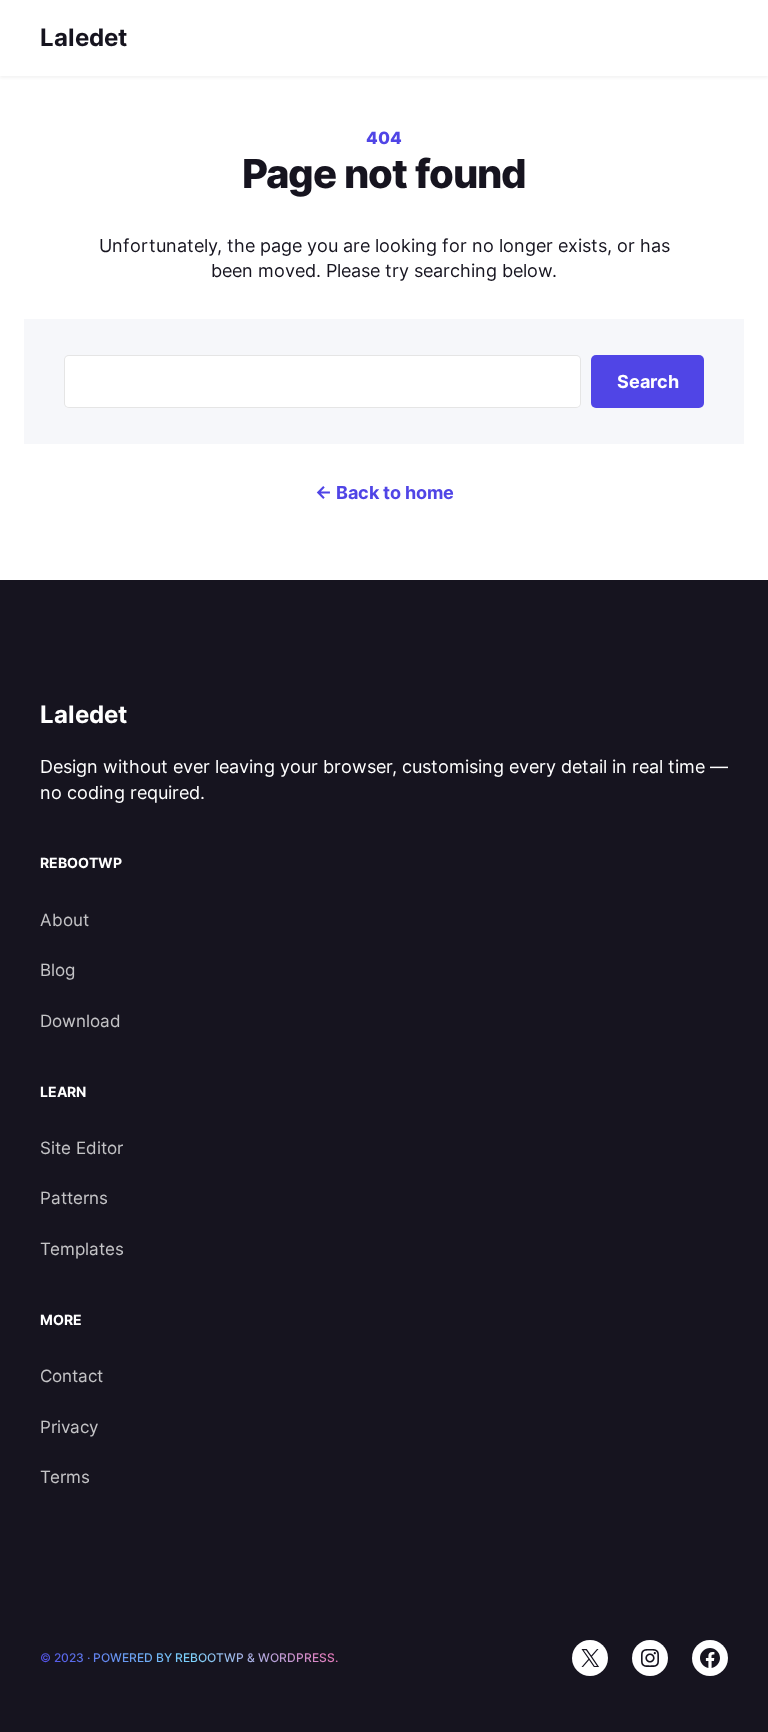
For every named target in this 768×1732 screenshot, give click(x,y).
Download (80, 1021)
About (64, 920)
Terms (65, 1477)
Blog (57, 970)
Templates (82, 1249)
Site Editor (81, 1148)
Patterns (74, 1198)
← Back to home (384, 492)
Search (648, 381)
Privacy (69, 1427)
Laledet (83, 37)
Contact (71, 1376)
